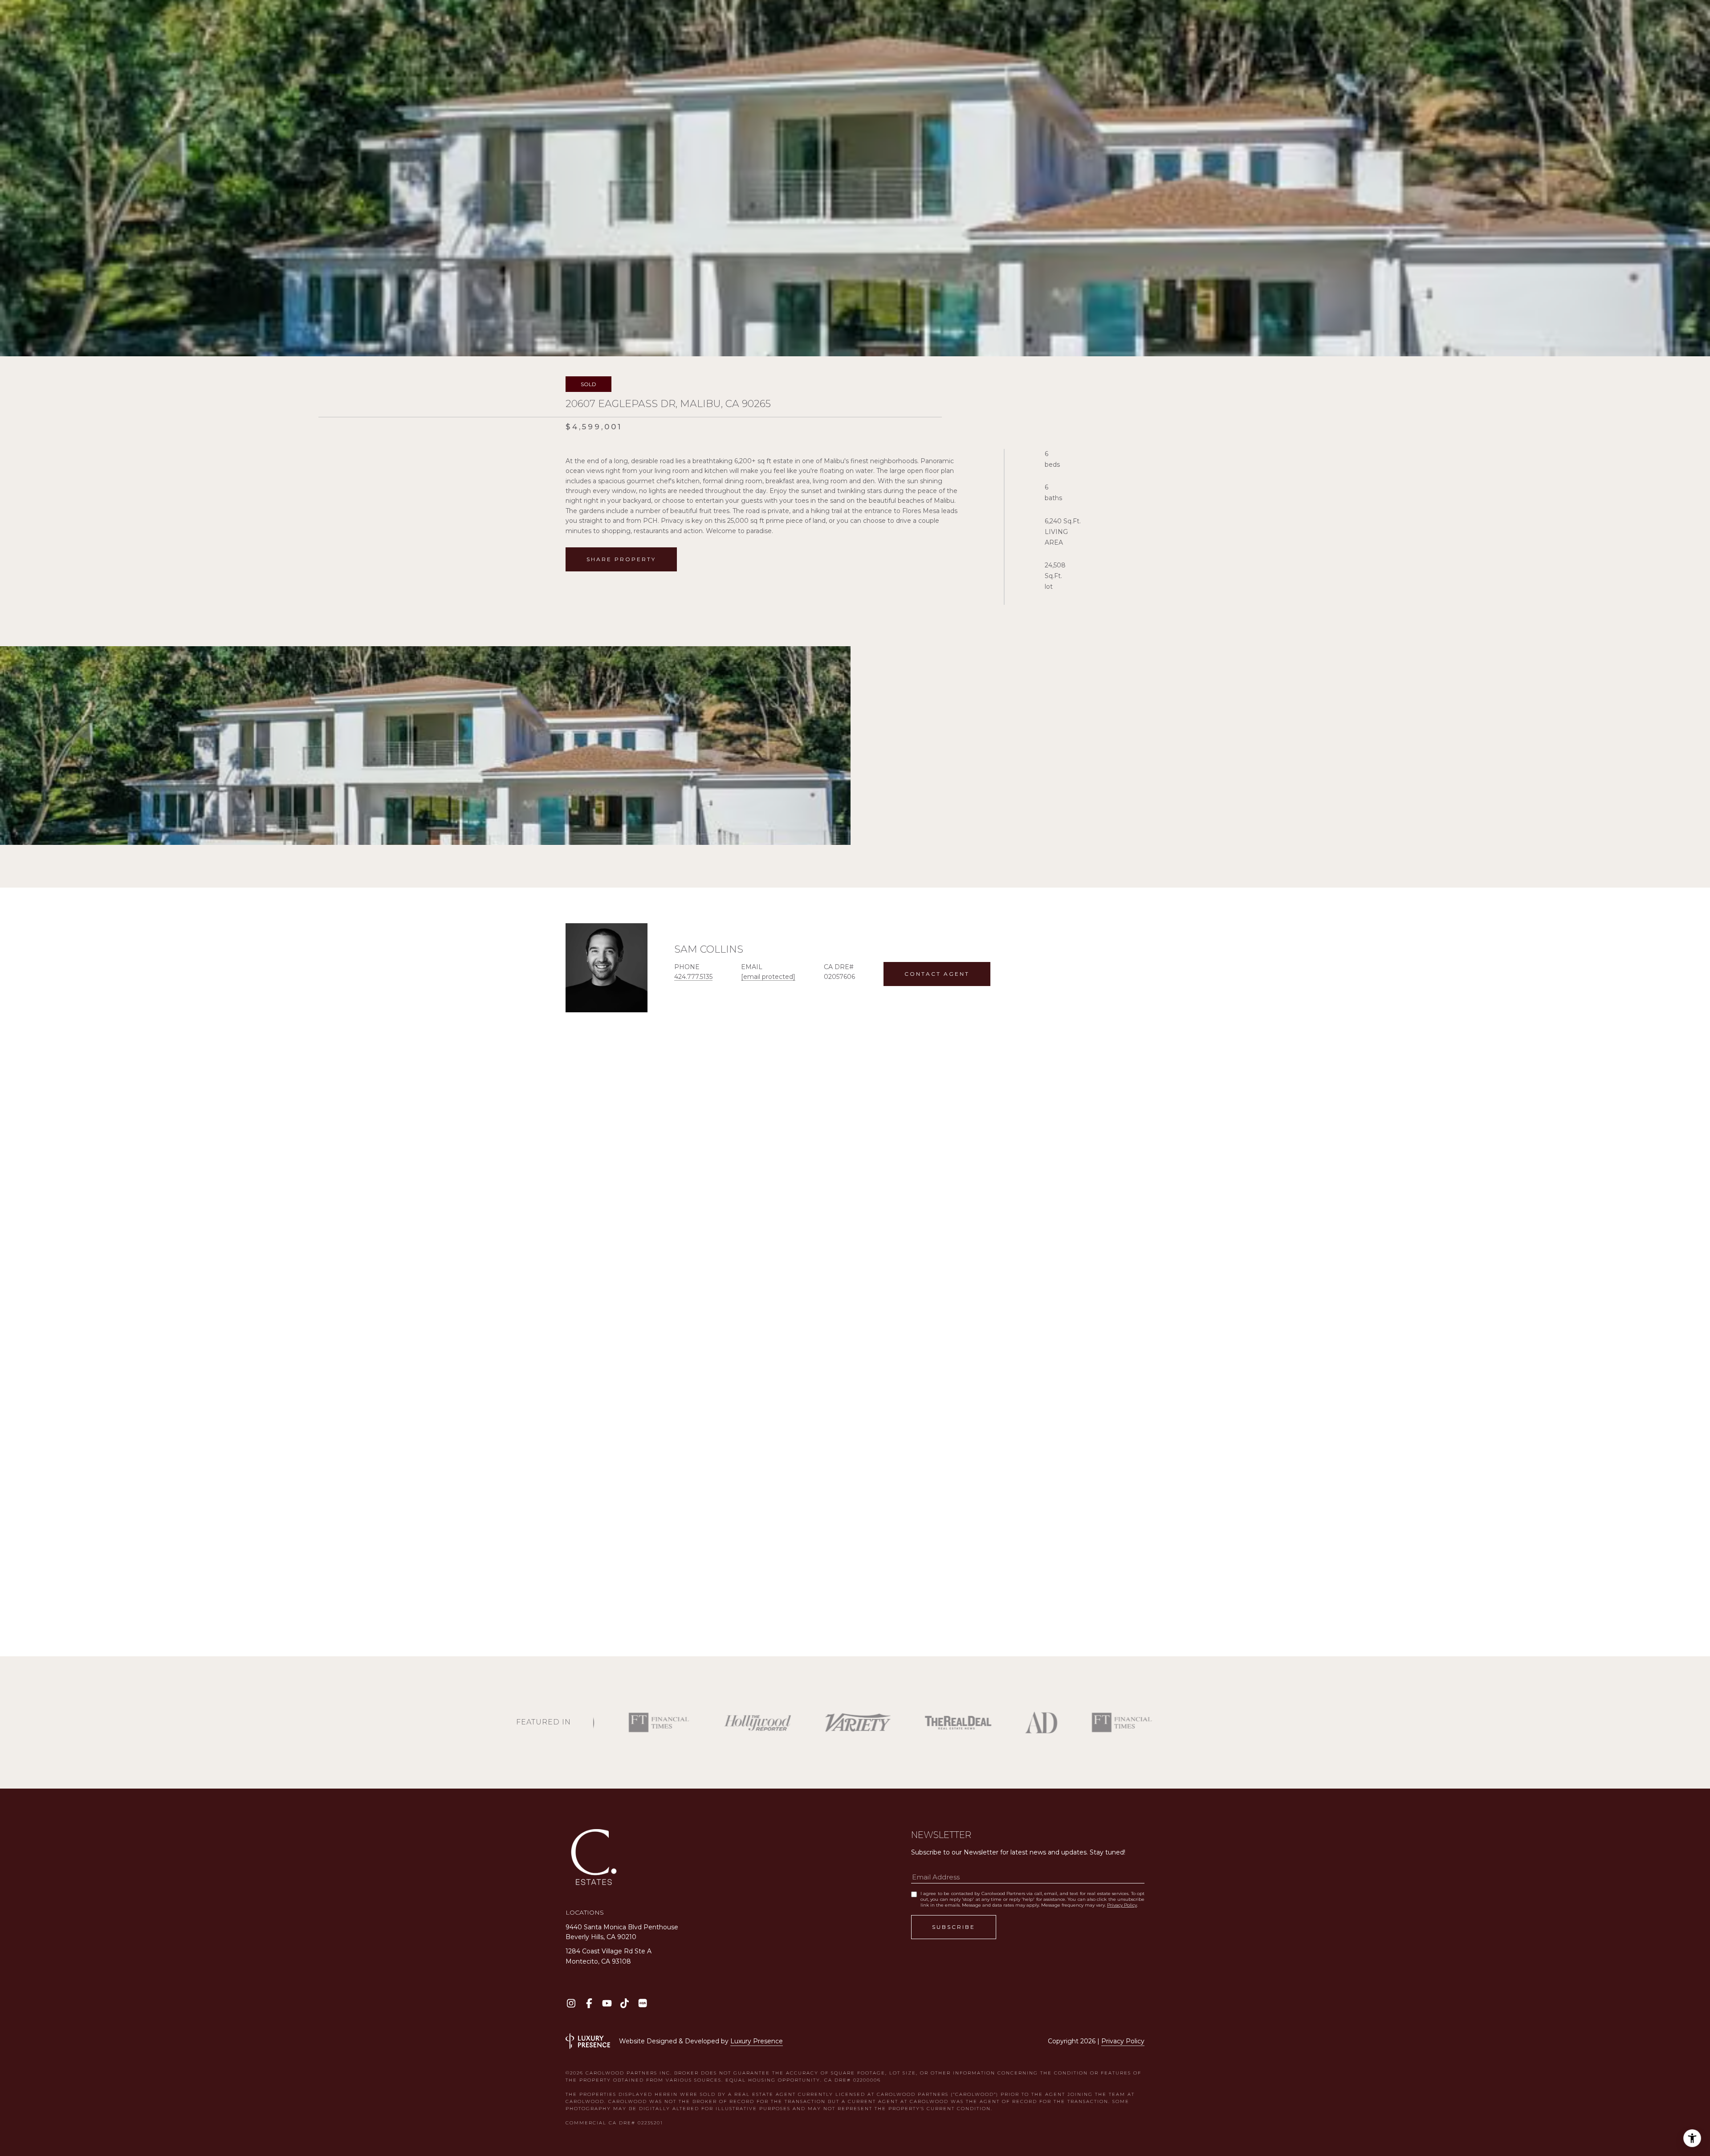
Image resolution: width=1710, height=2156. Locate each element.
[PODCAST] (642, 2003)
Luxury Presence (757, 2041)
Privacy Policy (1122, 1905)
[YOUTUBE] (607, 2003)
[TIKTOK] (625, 2003)
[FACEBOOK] (589, 2003)
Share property (621, 559)
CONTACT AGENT (937, 974)
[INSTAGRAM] (571, 2003)
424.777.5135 (693, 977)
